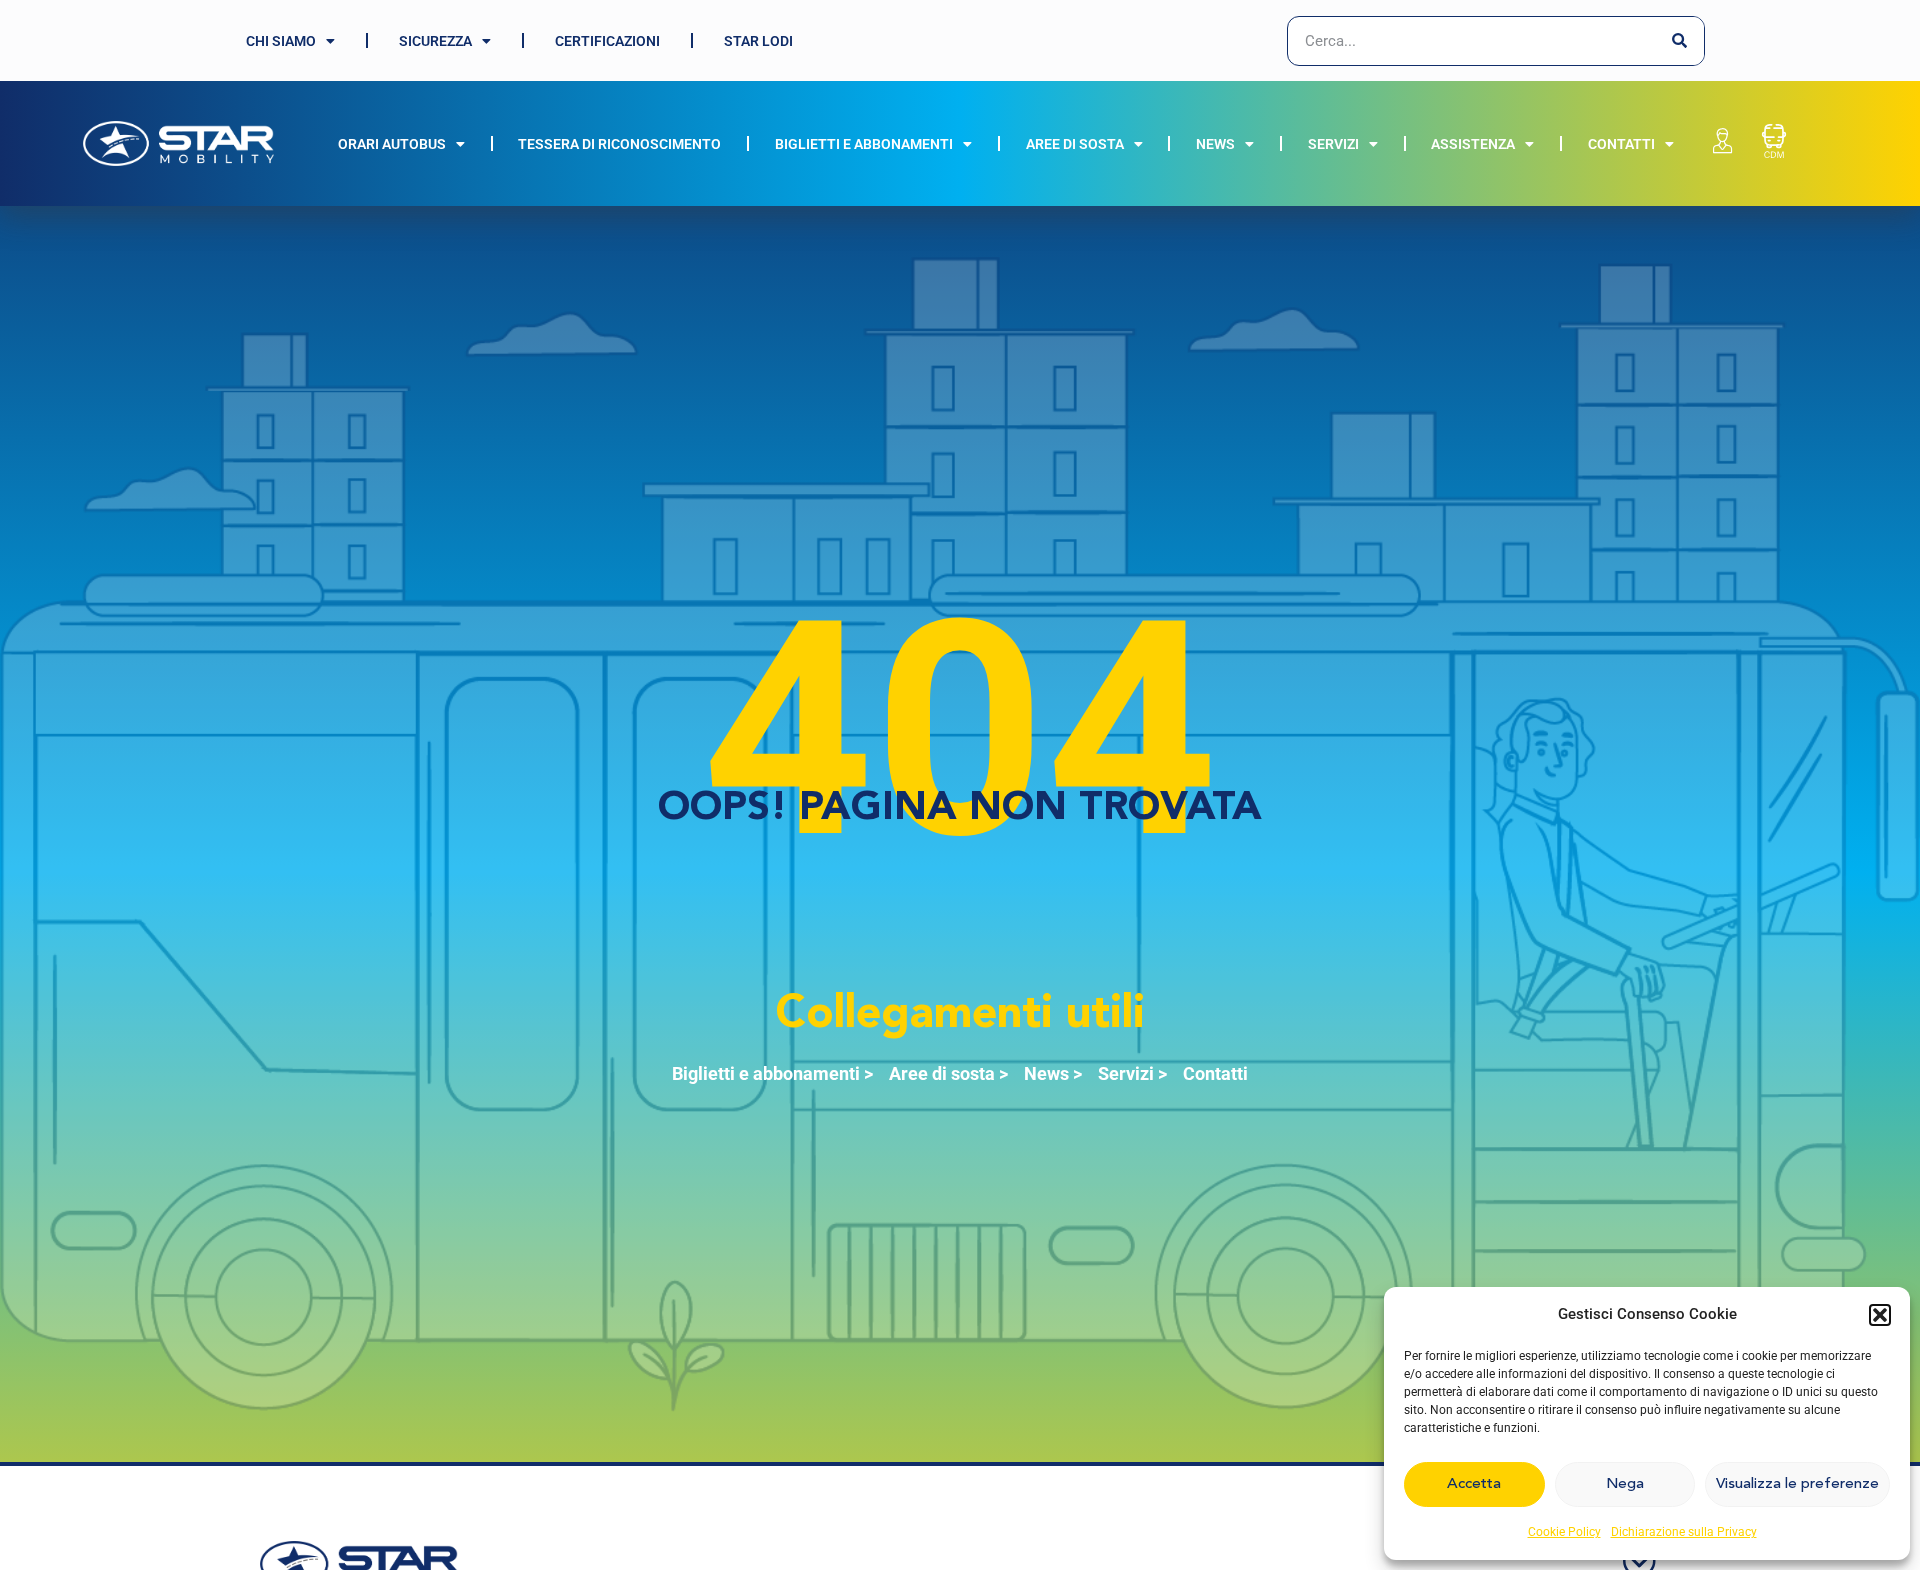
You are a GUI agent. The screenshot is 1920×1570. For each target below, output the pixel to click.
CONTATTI (1621, 144)
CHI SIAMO (281, 41)
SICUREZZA (435, 41)
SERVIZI (1333, 144)
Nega (1625, 1484)
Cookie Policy (1564, 1532)
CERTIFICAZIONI (607, 41)
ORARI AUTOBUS (392, 144)
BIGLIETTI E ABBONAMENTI (864, 144)
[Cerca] (1679, 41)
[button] (1880, 1315)
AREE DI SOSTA (1075, 144)
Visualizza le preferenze (1797, 1484)
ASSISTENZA (1473, 144)
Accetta (1474, 1484)
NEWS (1215, 144)
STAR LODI (758, 41)
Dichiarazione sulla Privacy (1684, 1532)
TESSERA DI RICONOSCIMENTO (619, 144)
